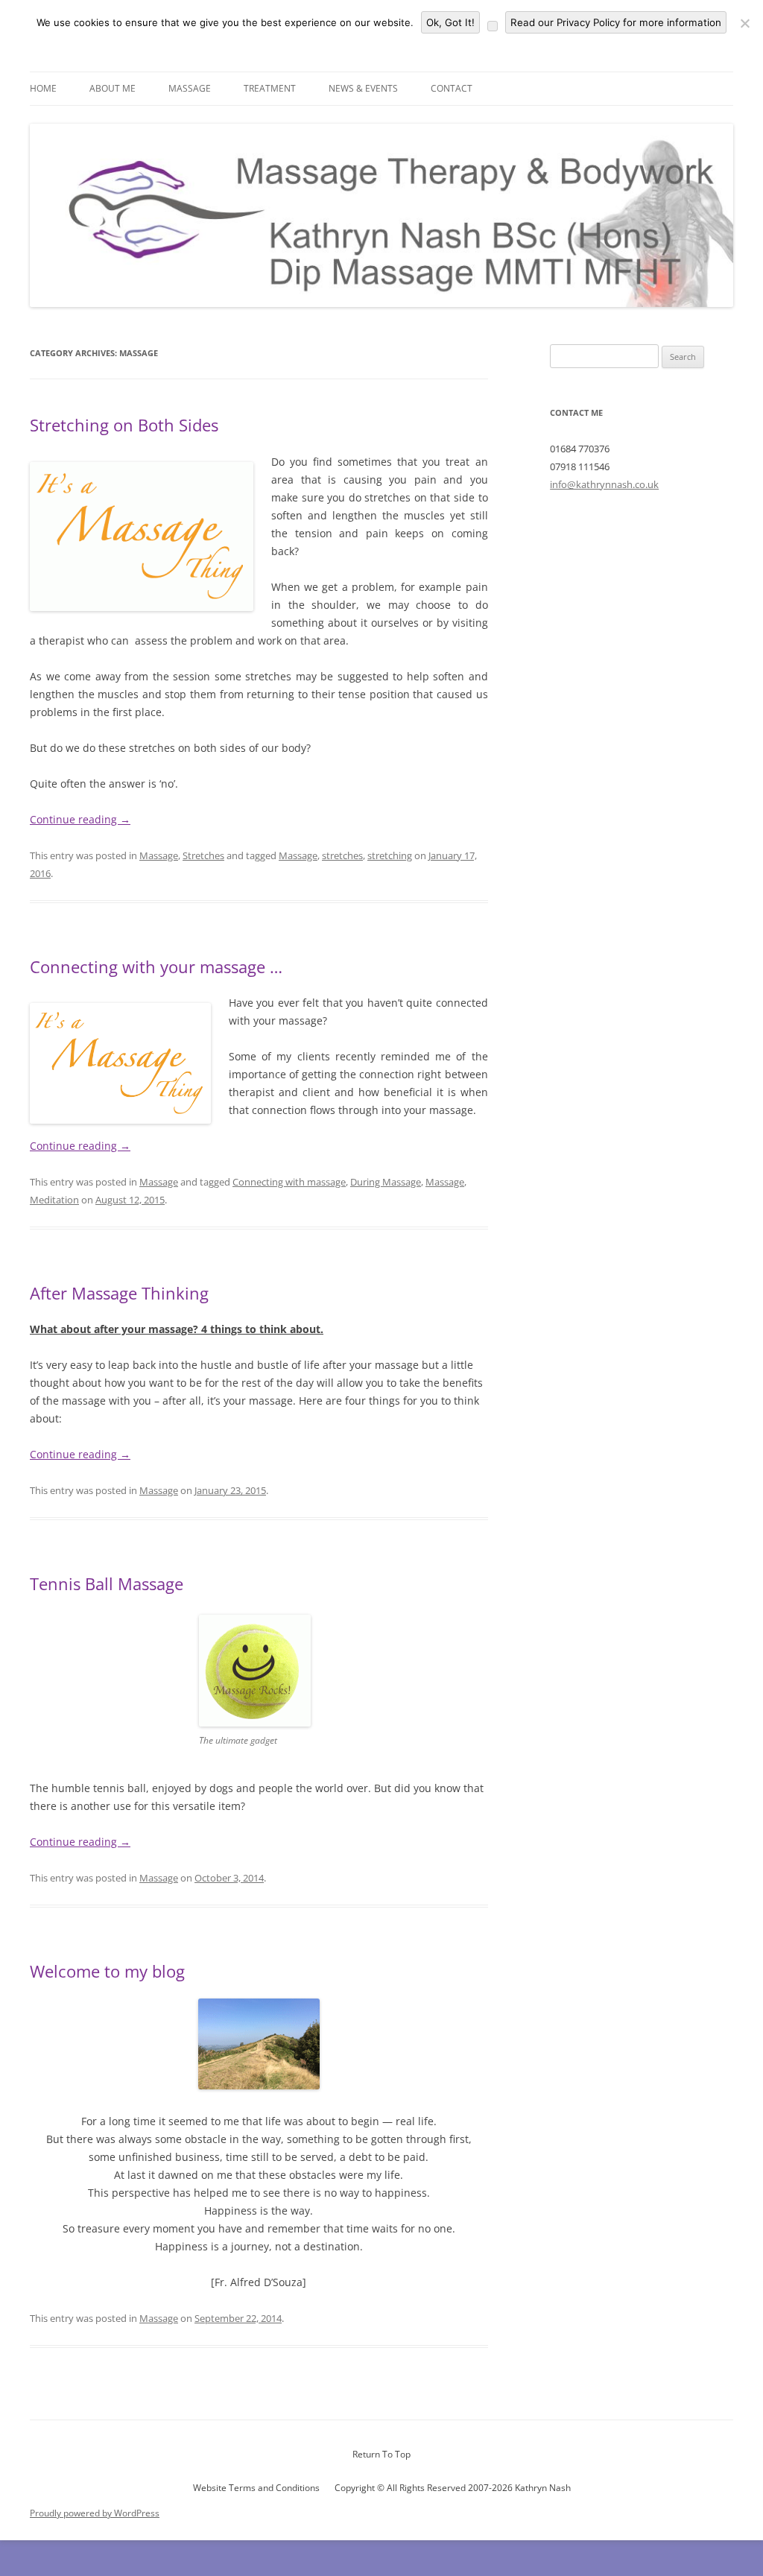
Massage (190, 88)
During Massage (386, 1182)
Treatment (270, 88)
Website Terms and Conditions (256, 2488)
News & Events (363, 88)
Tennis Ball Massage (107, 1583)
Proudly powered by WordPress (95, 2513)
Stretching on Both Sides (124, 425)
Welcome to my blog (107, 1971)
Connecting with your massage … (156, 966)
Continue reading (80, 819)
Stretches (203, 855)
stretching (390, 855)
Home (43, 88)
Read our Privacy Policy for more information (616, 22)
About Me (113, 88)
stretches (342, 855)
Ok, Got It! (450, 22)
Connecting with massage (289, 1182)
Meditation (54, 1200)
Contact (452, 88)
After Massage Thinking (119, 1293)
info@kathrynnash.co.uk (604, 484)
